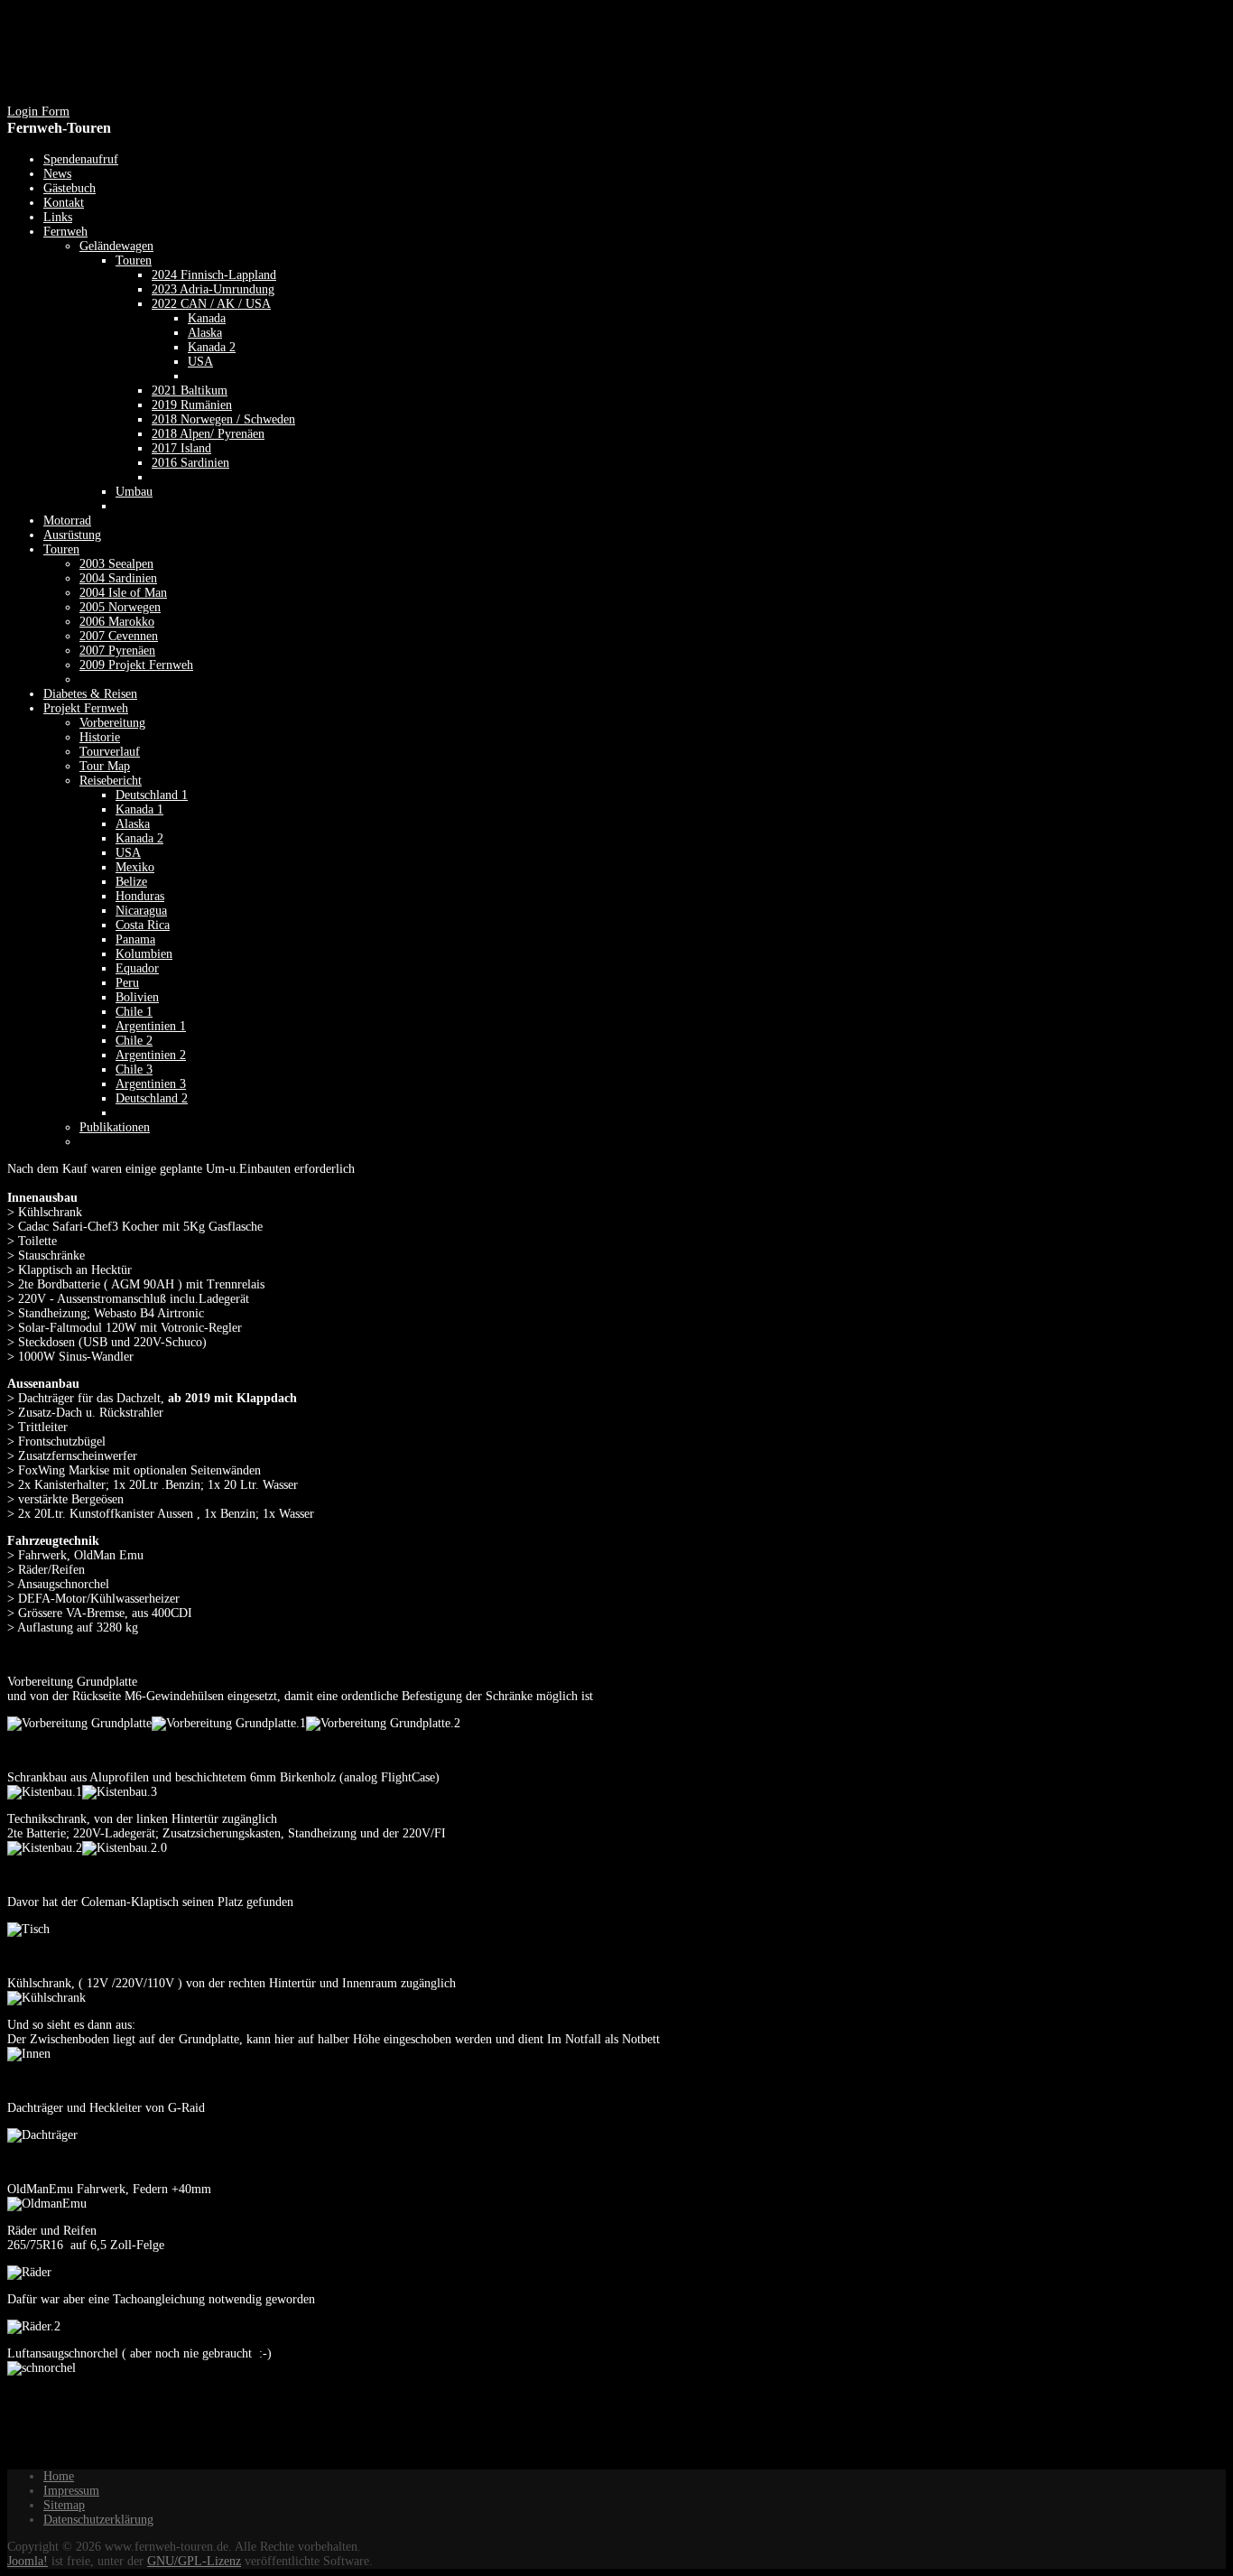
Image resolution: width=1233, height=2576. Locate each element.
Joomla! (28, 2561)
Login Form (38, 112)
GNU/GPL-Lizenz (194, 2561)
